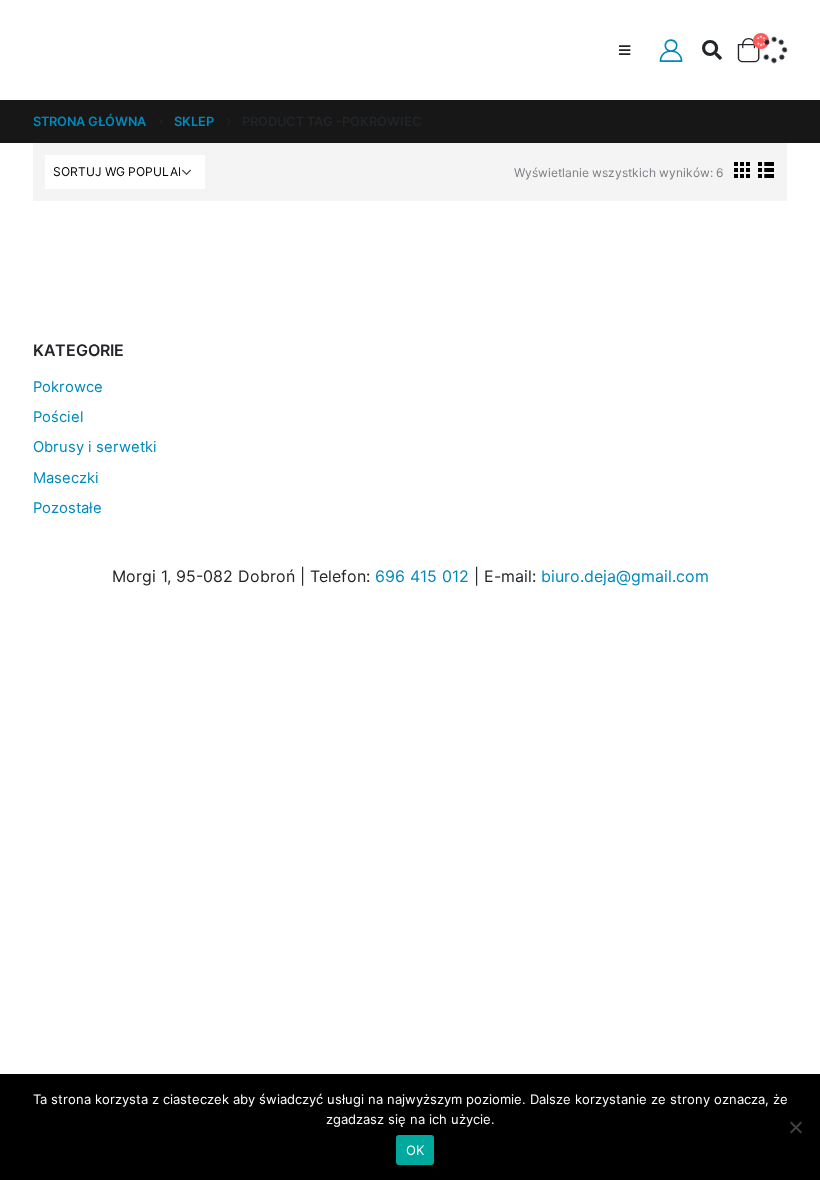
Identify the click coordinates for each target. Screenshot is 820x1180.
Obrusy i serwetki (95, 447)
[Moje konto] (670, 50)
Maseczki (66, 478)
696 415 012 (422, 576)
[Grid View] (742, 169)
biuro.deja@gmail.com (625, 576)
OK (415, 1150)
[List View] (765, 169)
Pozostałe (67, 508)
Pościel (58, 417)
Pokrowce (68, 387)
